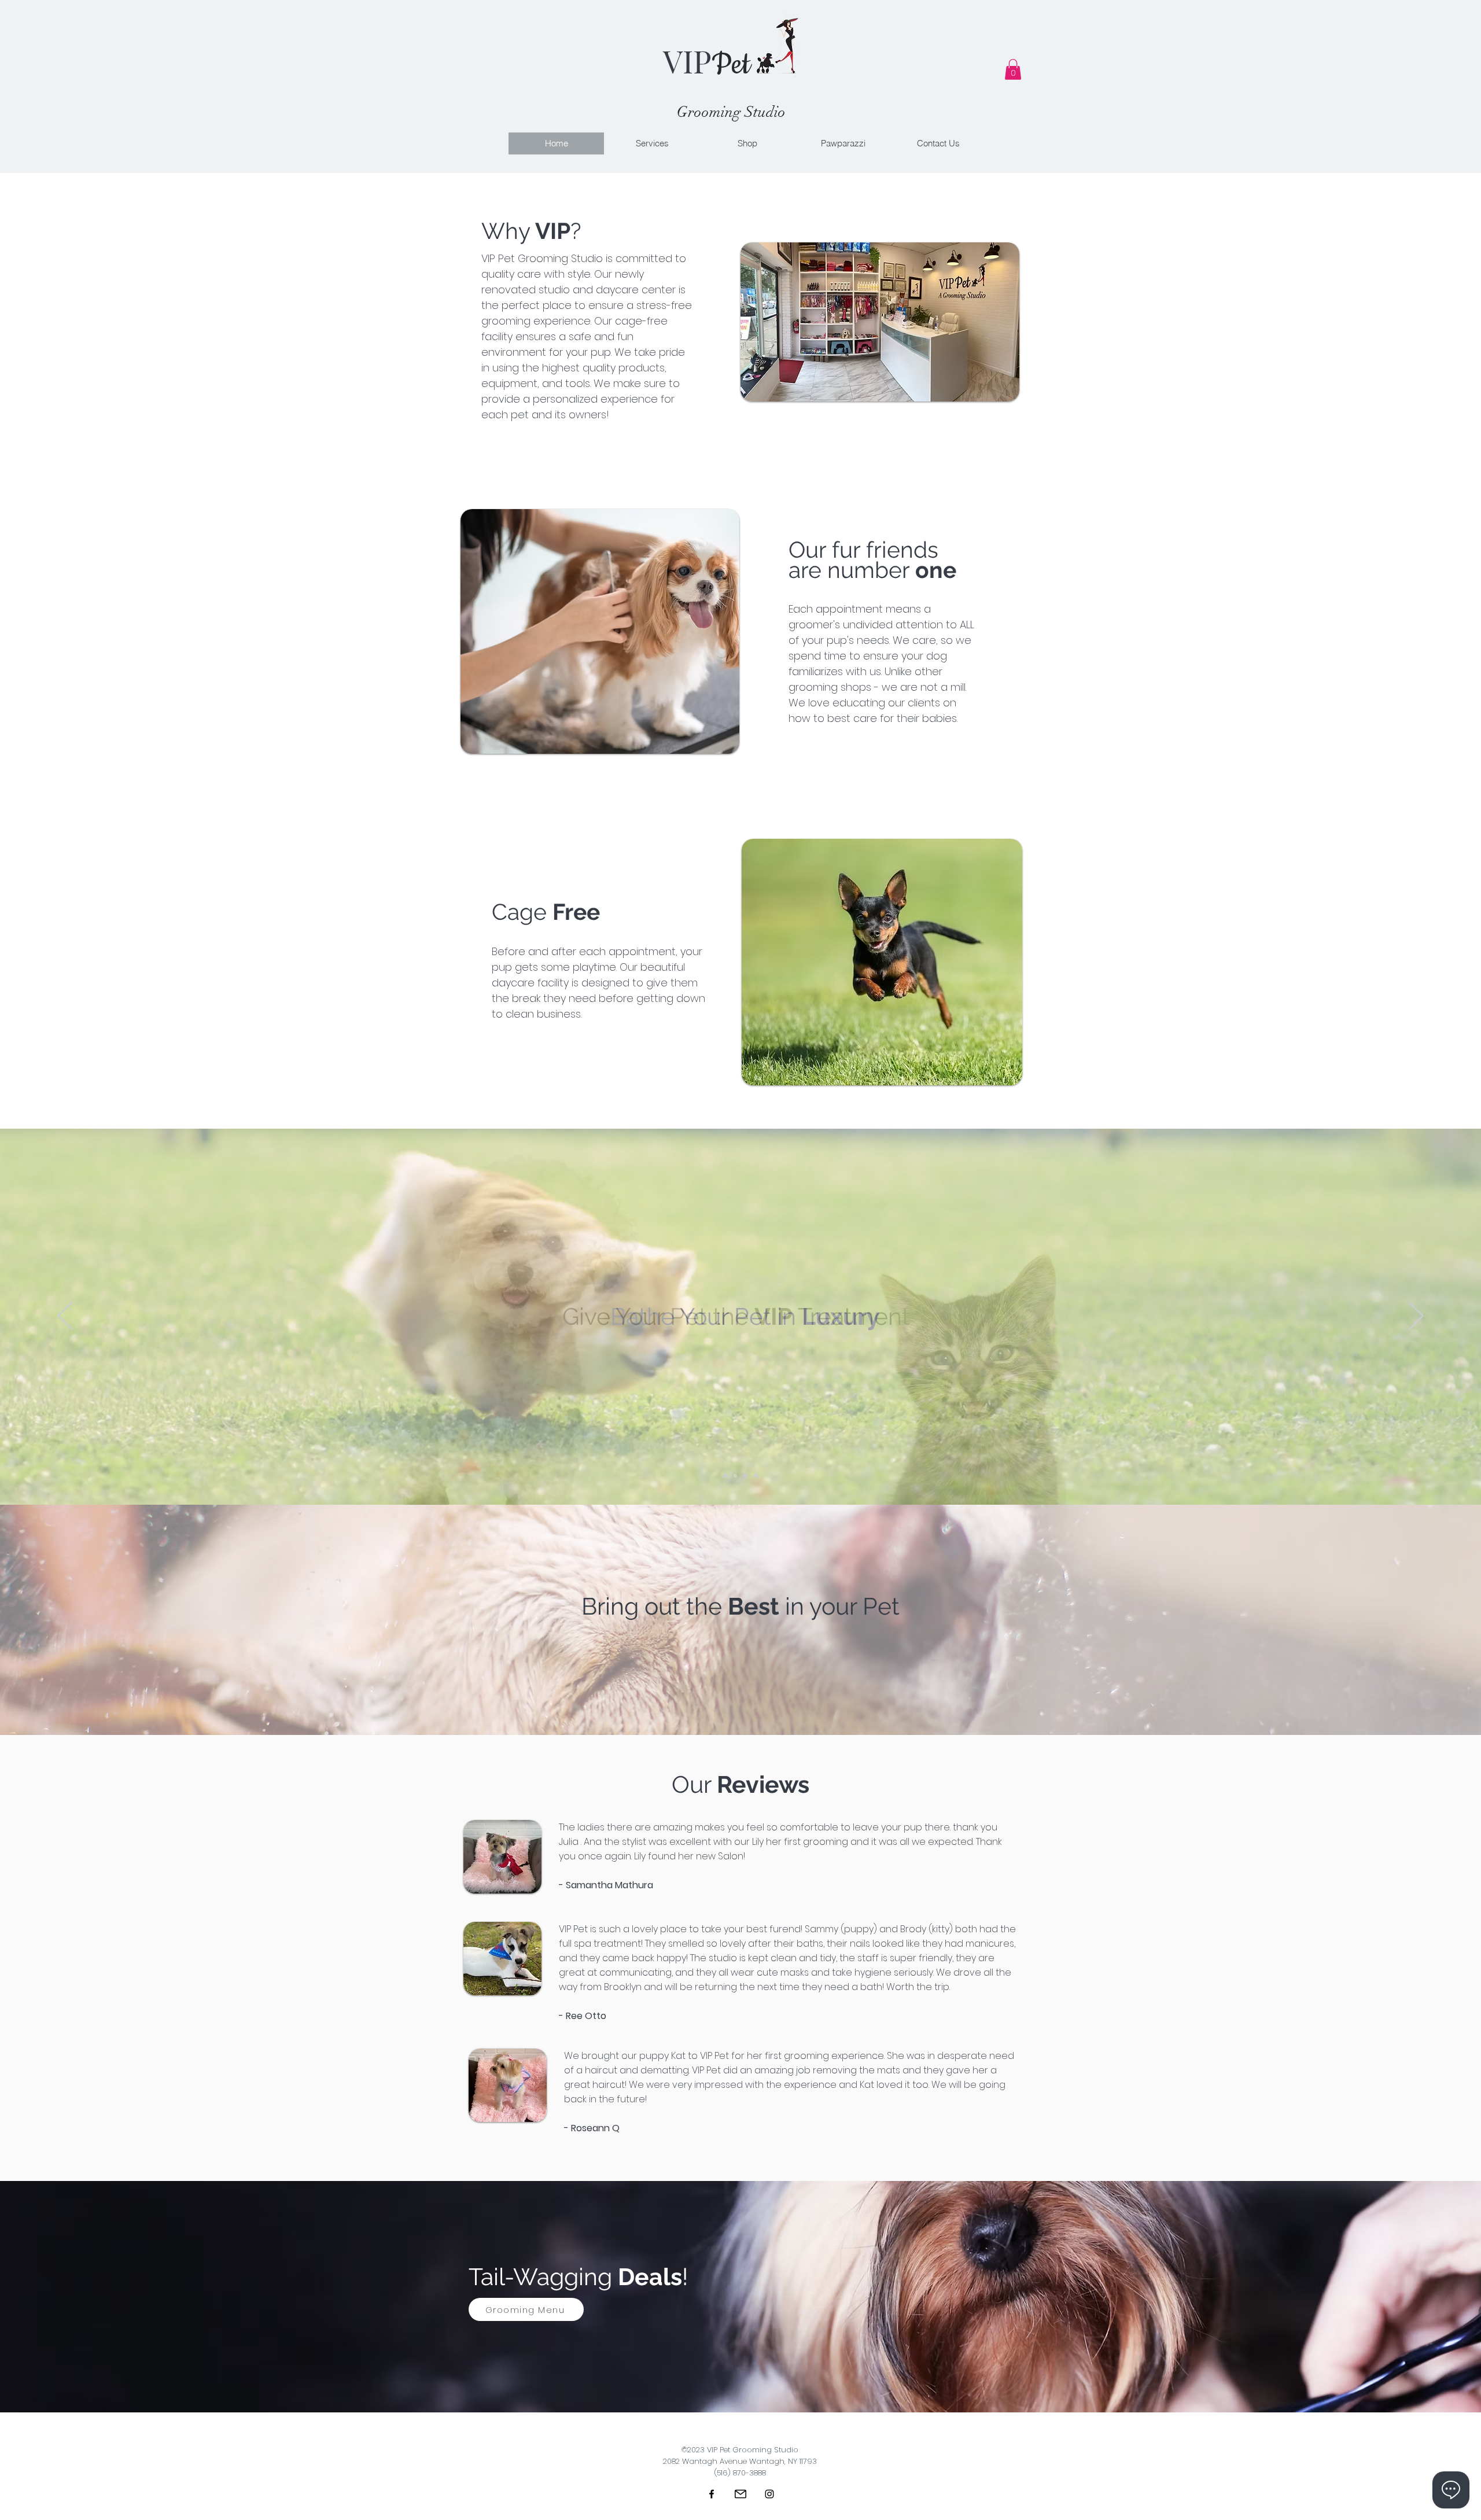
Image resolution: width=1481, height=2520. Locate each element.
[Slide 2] (746, 1476)
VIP (687, 61)
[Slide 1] (735, 1476)
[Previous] (65, 1317)
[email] (740, 2494)
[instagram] (769, 2494)
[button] (1013, 69)
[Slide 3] (756, 1476)
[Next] (1416, 1317)
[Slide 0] (725, 1476)
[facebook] (712, 2494)
